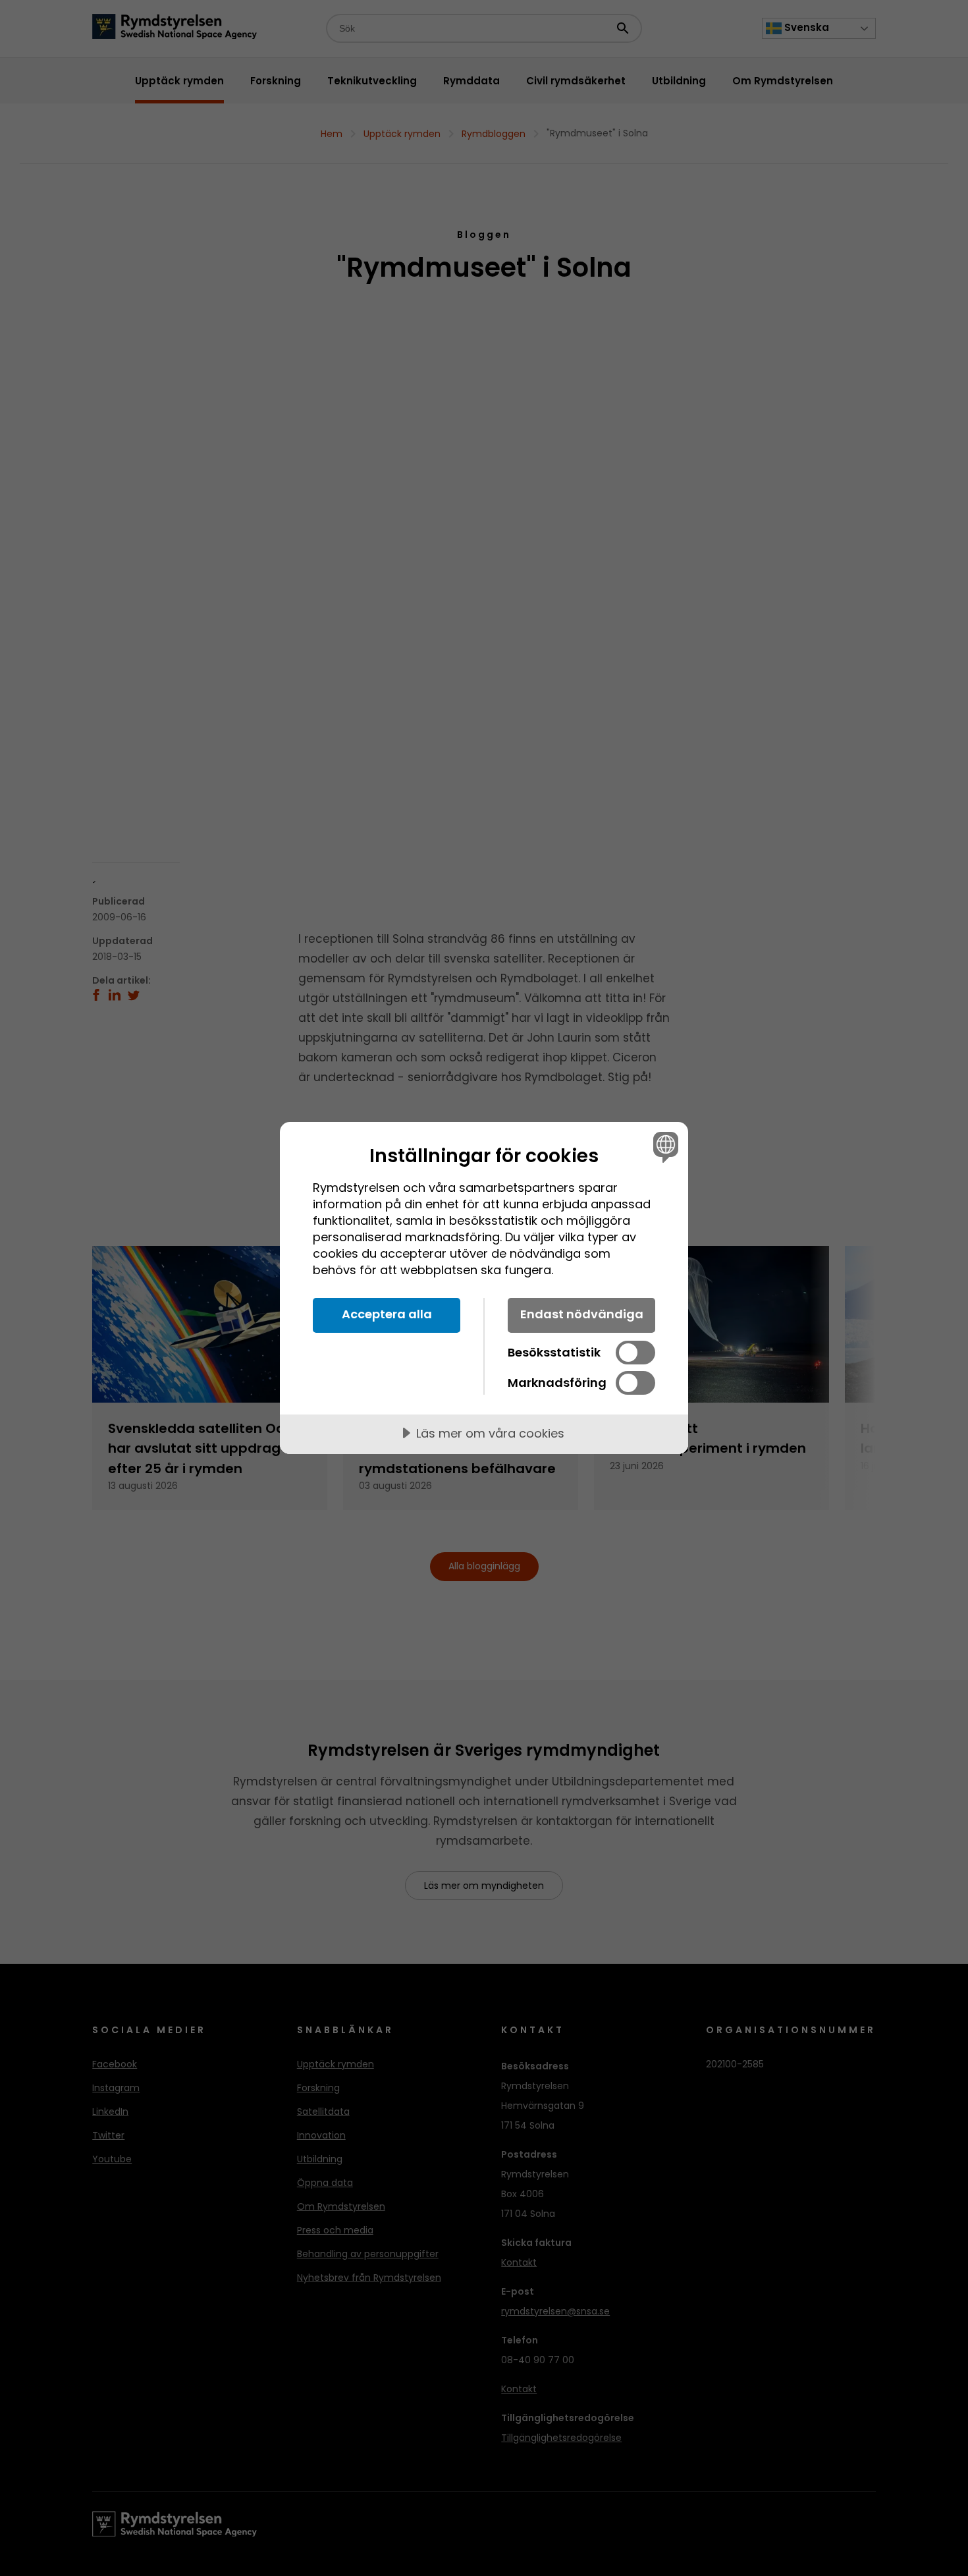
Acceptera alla (387, 1314)
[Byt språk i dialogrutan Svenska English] (663, 1147)
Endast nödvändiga (582, 1314)
